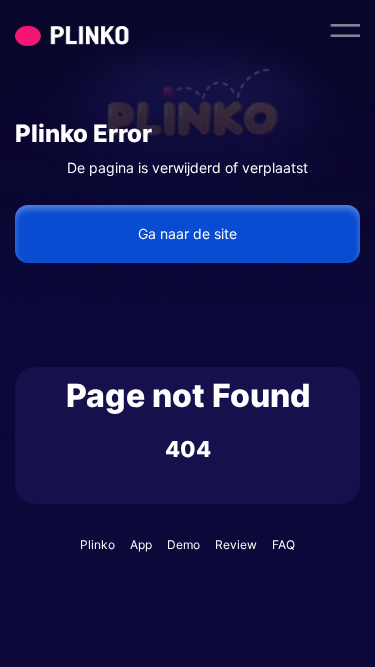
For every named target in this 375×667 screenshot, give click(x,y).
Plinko (97, 544)
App (141, 544)
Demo (183, 544)
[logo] (110, 30)
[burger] (345, 30)
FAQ (283, 544)
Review (236, 544)
